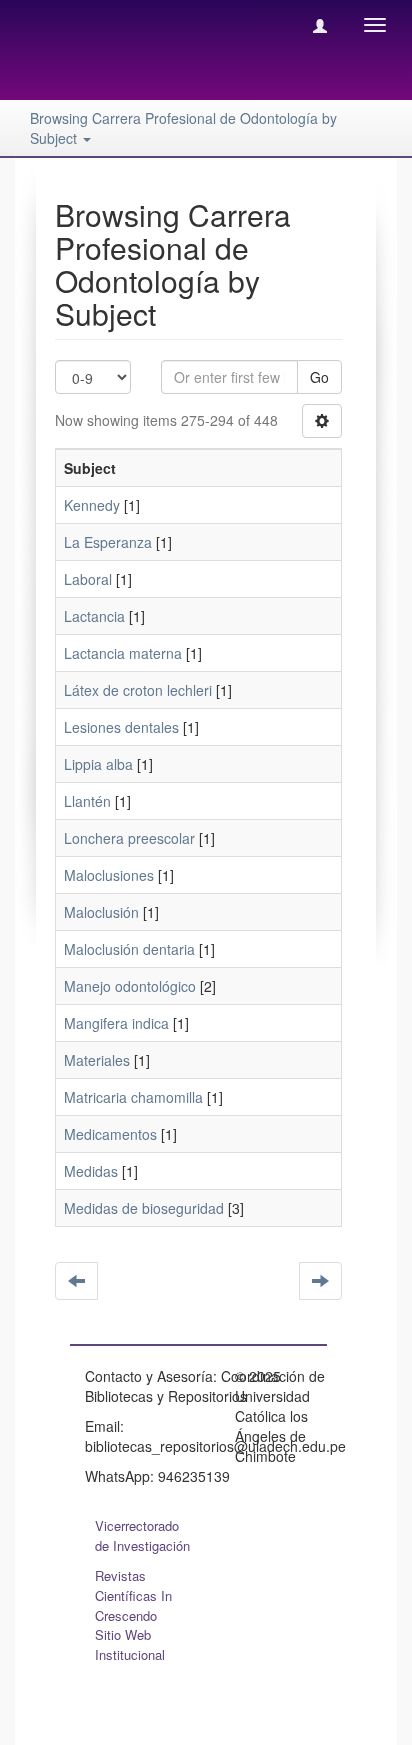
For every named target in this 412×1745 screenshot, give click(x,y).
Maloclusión (101, 912)
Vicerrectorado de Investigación (142, 1535)
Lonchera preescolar (129, 838)
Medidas (91, 1171)
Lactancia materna (123, 653)
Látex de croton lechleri (138, 690)
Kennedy (92, 505)
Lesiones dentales (121, 727)
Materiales (97, 1060)
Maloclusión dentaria (129, 949)
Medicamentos (110, 1134)
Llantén (87, 801)
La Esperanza (108, 542)
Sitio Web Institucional (130, 1644)
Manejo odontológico (130, 986)
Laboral (88, 579)
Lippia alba (98, 764)
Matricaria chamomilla (133, 1097)
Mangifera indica (116, 1023)
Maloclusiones (109, 875)
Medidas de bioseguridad (144, 1208)
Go (319, 377)
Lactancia (94, 616)
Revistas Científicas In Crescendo (133, 1595)
